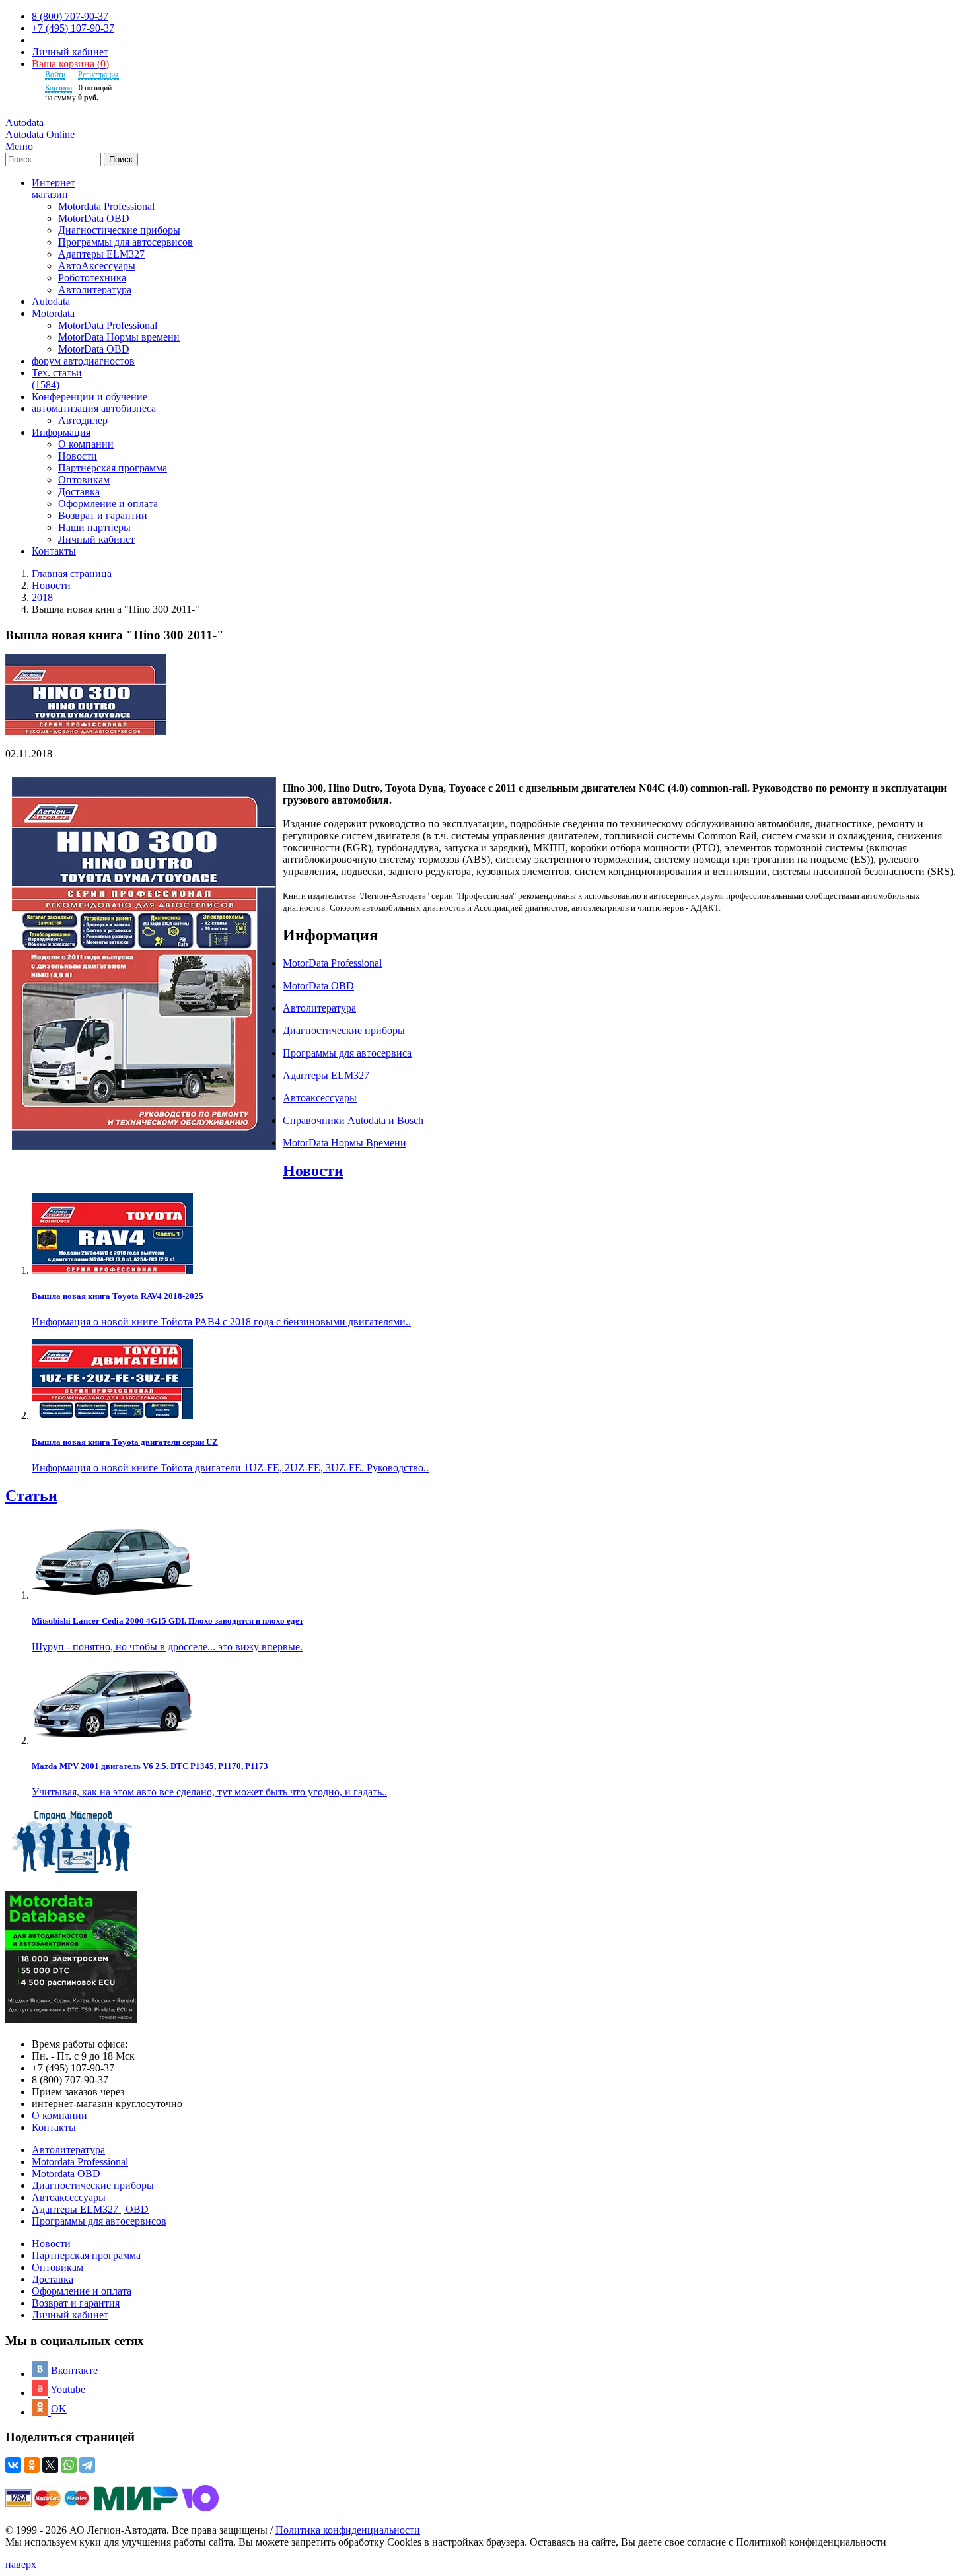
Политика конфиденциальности (348, 2530)
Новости (78, 456)
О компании (86, 444)
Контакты (54, 2127)
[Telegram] (87, 2465)
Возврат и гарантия (76, 2303)
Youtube (68, 2389)
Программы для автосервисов (126, 242)
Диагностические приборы (119, 230)
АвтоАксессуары (97, 266)
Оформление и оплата (108, 504)
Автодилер (83, 420)
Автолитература (95, 290)
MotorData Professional (108, 325)
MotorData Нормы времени (119, 337)
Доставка (79, 492)
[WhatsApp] (69, 2465)
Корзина (58, 88)
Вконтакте (74, 2370)
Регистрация (98, 75)
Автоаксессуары (69, 2197)
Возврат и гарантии (103, 515)
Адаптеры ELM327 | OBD (90, 2209)
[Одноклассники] (32, 2465)
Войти (55, 75)
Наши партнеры (94, 527)
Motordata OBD (66, 2174)
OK (59, 2409)
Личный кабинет (70, 52)
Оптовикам (84, 480)
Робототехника (92, 278)
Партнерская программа (113, 468)
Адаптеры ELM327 (101, 254)
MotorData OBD (94, 218)
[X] (50, 2465)
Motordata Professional (106, 206)
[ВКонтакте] (13, 2465)
